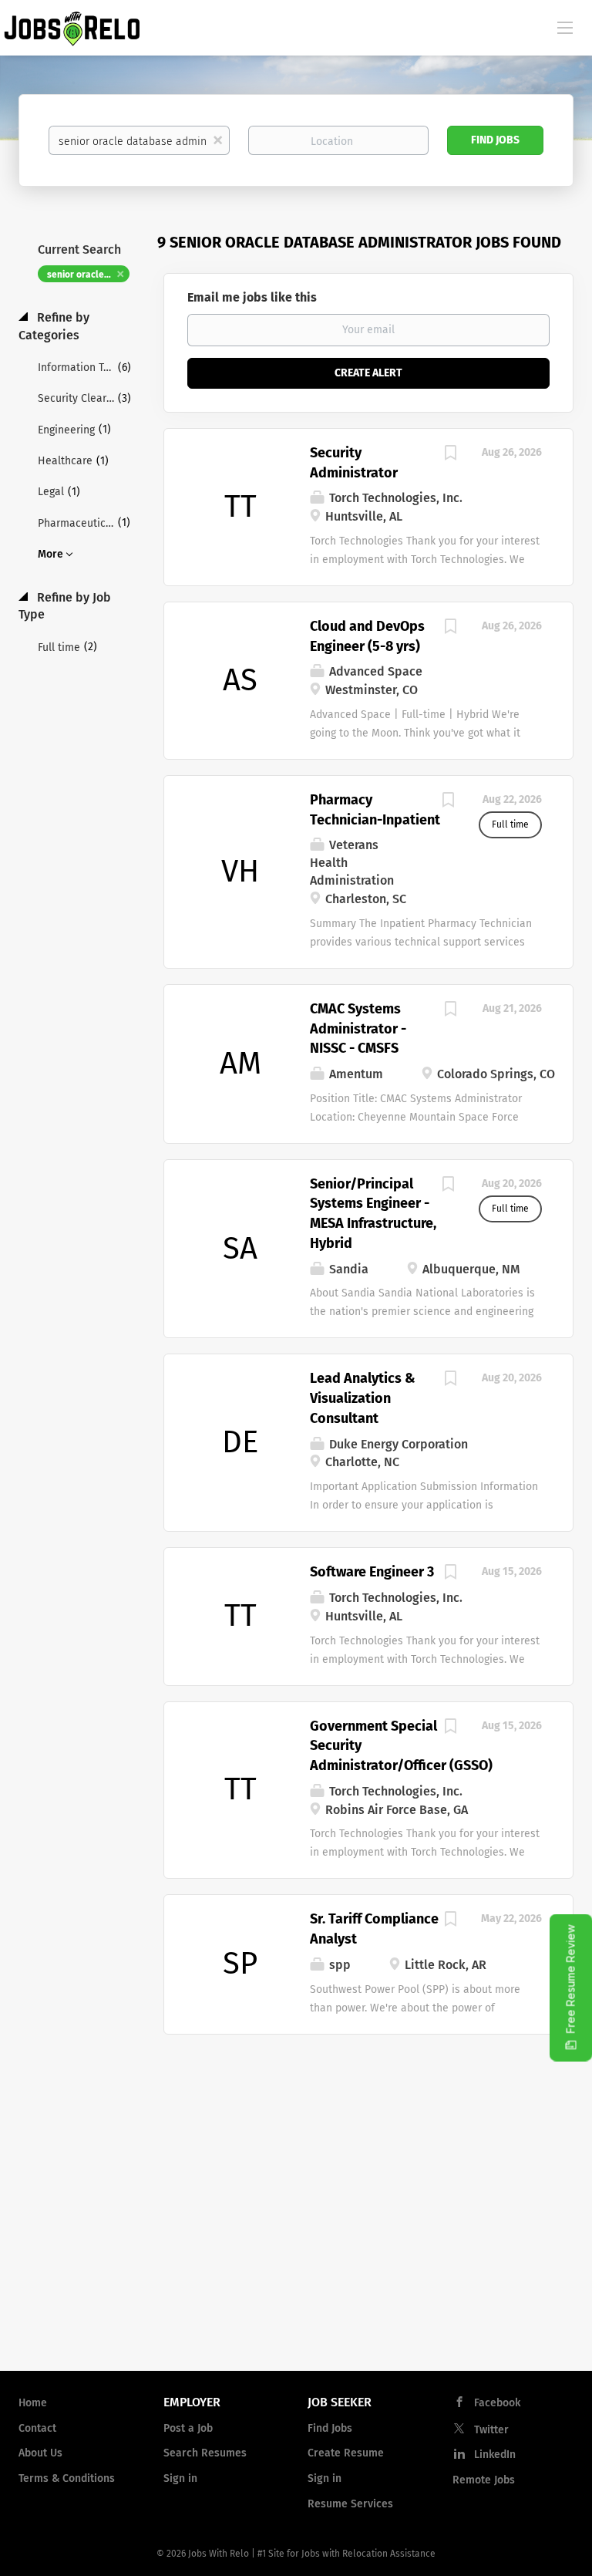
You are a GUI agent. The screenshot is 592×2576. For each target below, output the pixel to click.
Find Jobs (495, 140)
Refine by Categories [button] (54, 326)
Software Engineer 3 (372, 1572)
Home (33, 2403)
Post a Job (188, 2428)
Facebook (497, 2403)
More (50, 554)
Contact (37, 2428)
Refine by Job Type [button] (65, 606)
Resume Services (350, 2504)
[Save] (450, 455)
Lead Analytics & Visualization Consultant (363, 1398)
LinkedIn (495, 2455)
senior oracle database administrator (88, 275)
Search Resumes (205, 2453)
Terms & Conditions (67, 2478)
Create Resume (346, 2453)
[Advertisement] (296, 2235)
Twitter (491, 2430)
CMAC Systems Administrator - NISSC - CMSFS (358, 1028)
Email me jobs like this (252, 297)
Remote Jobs (484, 2480)
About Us (40, 2453)
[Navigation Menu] (565, 27)
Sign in (180, 2478)
